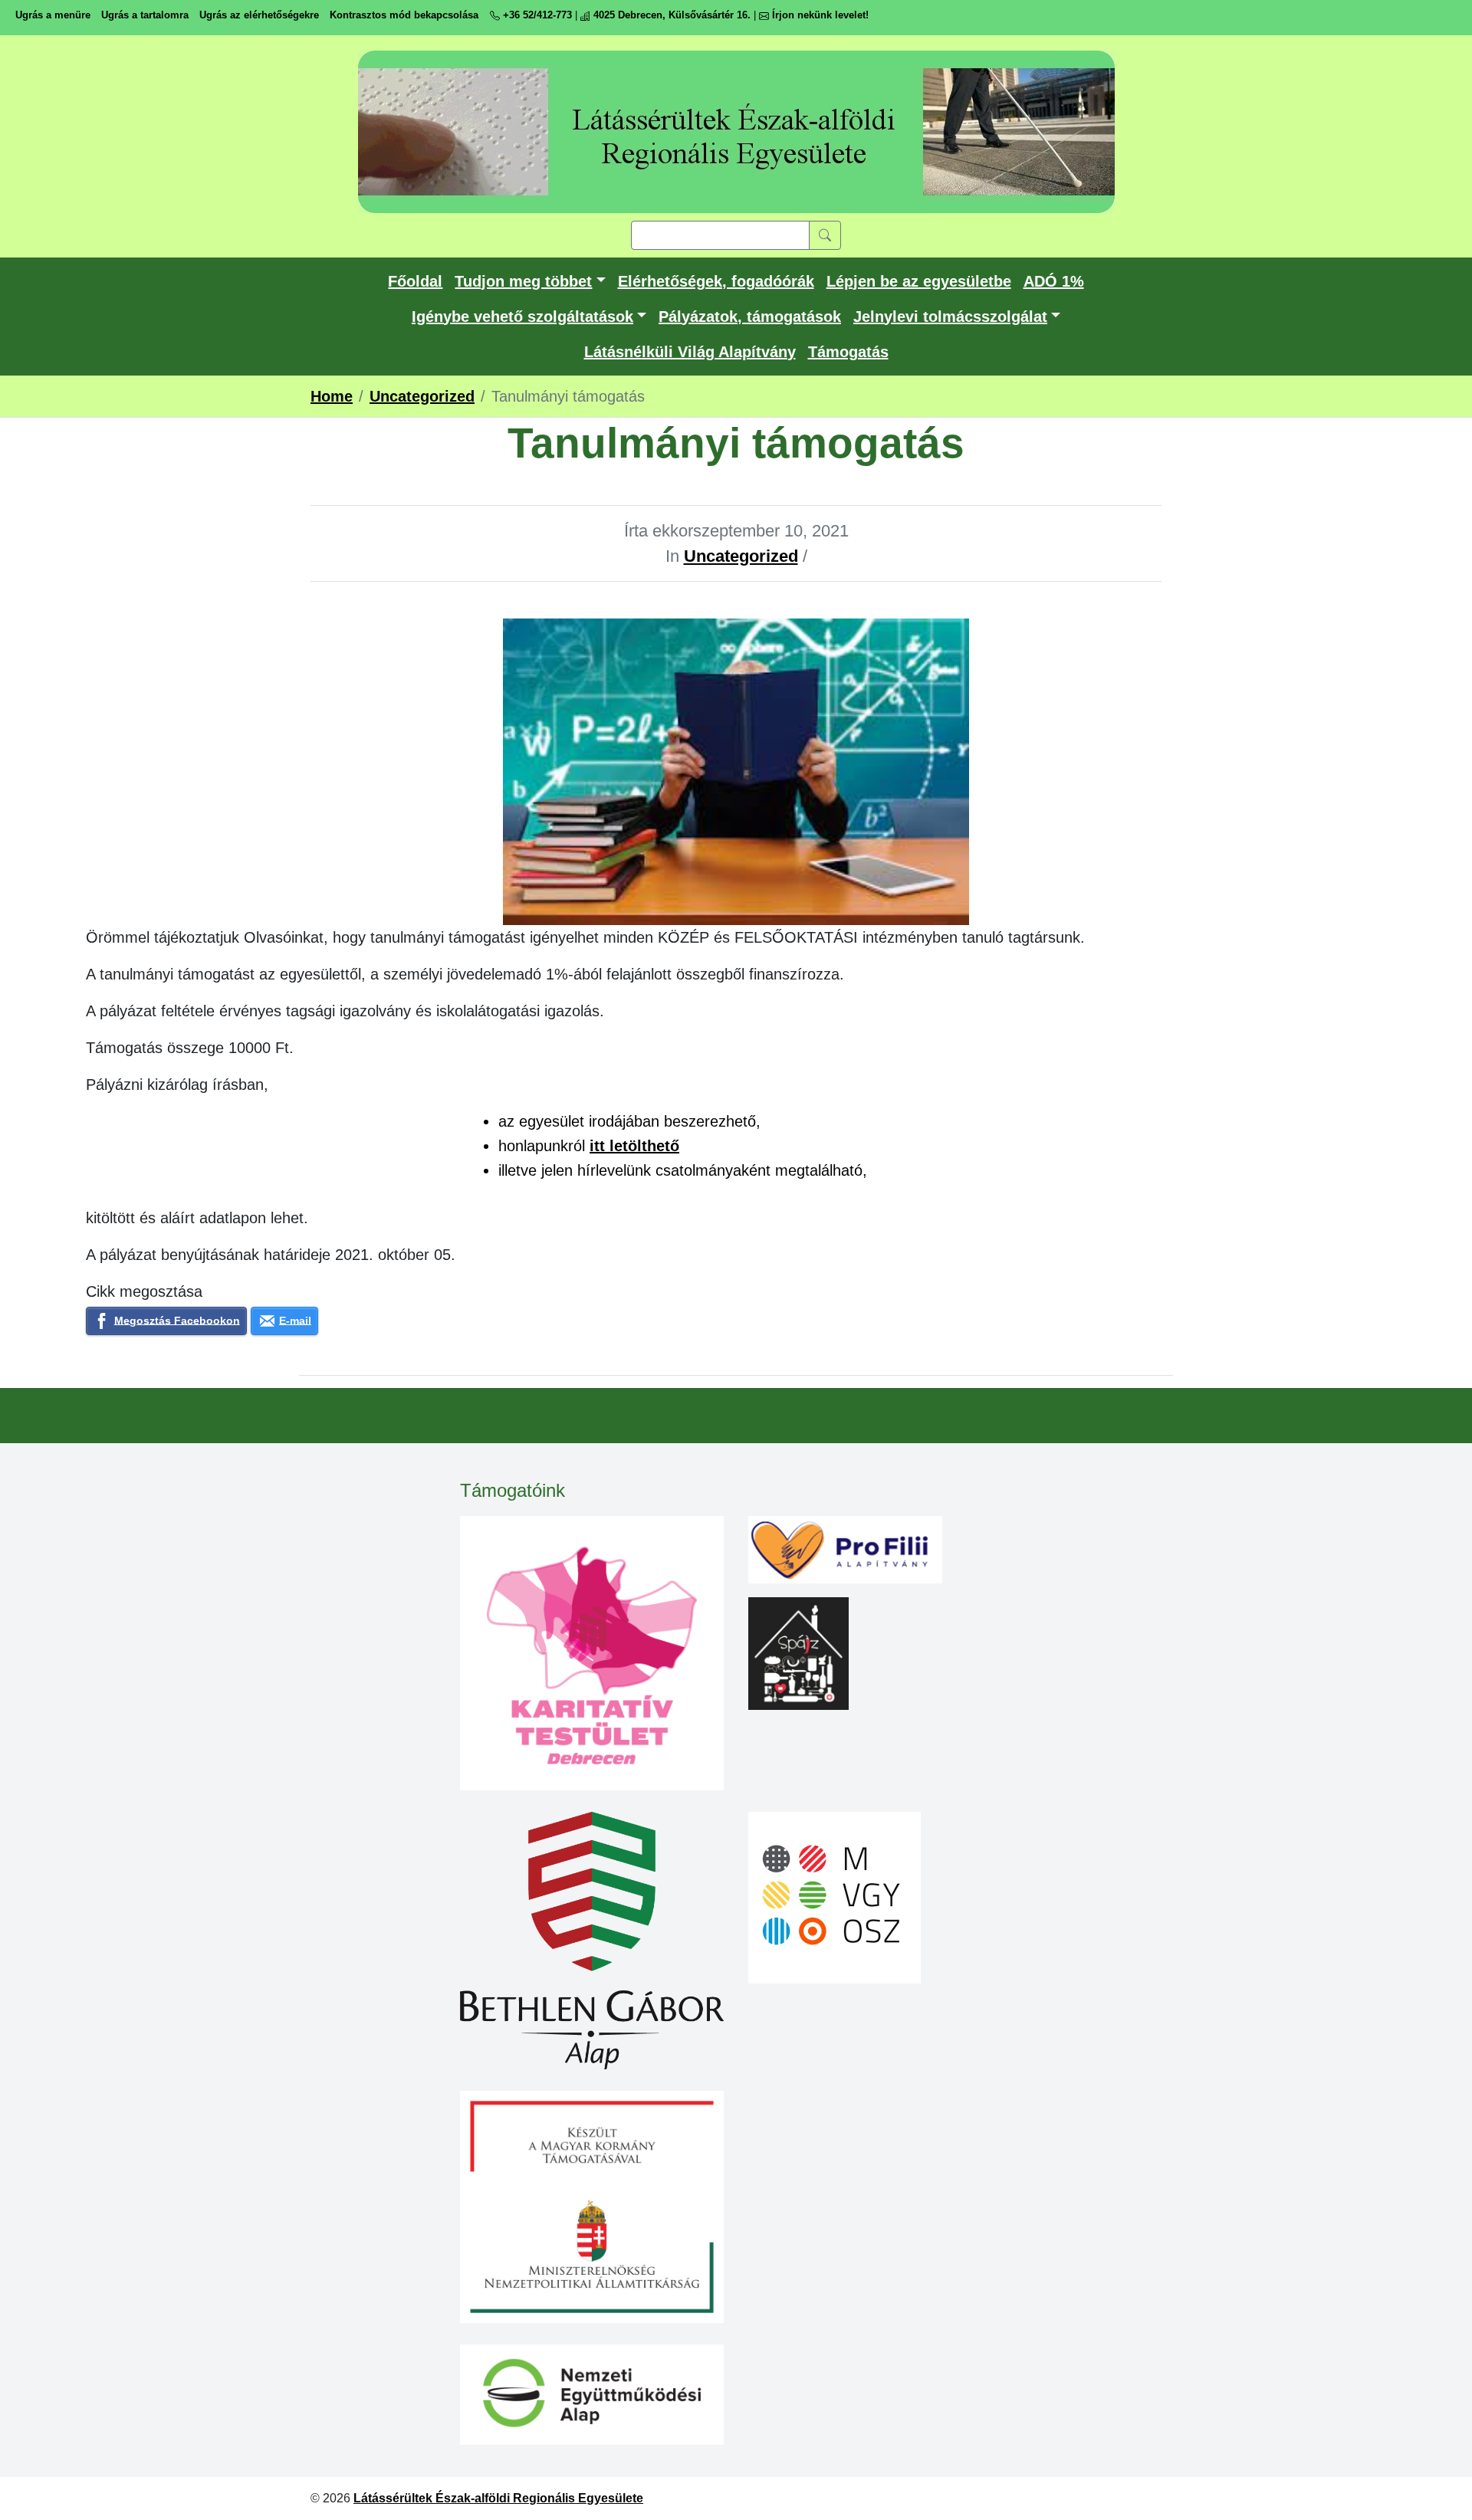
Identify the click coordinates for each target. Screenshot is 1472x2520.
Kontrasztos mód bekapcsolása (404, 15)
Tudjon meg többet (523, 281)
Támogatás (848, 352)
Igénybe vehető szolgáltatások (522, 317)
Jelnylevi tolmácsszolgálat (950, 317)
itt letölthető (634, 1146)
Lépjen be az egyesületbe (919, 281)
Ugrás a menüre (53, 15)
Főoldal (415, 281)
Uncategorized (741, 556)
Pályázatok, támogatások (750, 317)
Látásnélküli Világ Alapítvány (690, 352)
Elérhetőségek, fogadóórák (716, 281)
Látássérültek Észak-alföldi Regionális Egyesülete (498, 2498)
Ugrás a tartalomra (145, 15)
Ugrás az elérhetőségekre (259, 15)
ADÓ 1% (1054, 281)
